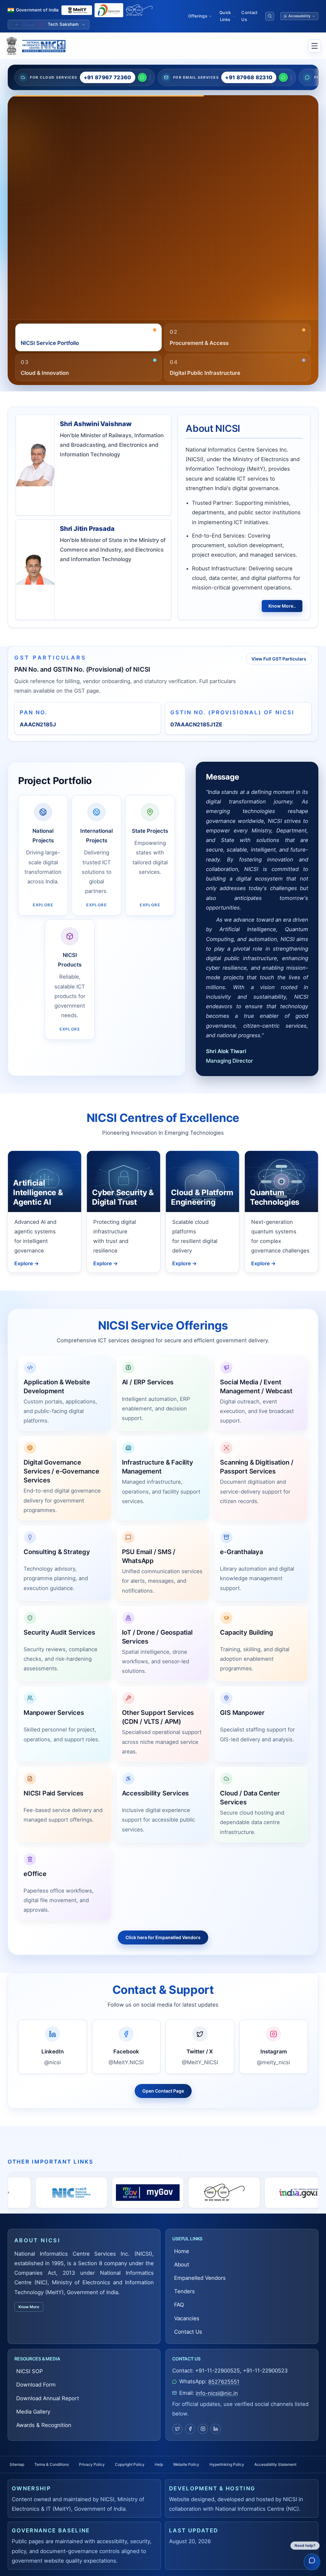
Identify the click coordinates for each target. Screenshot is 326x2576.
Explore (27, 1263)
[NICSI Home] (43, 46)
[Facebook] (190, 2429)
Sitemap (17, 2464)
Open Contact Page (163, 2091)
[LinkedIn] (216, 2429)
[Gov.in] (159, 2193)
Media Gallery (57, 257)
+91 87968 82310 (249, 77)
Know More (29, 2307)
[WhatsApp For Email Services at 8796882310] (283, 77)
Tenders (184, 2291)
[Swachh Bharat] (139, 10)
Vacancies (187, 2318)
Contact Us (249, 16)
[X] (177, 2429)
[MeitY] (235, 2193)
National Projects (42, 228)
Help (159, 2464)
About (182, 2265)
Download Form (36, 2385)
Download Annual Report (48, 2398)
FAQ (179, 2305)
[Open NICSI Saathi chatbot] (312, 2561)
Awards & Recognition (44, 2425)
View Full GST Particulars (279, 659)
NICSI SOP (30, 2371)
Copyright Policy (130, 2464)
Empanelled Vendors (200, 2278)
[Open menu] (315, 46)
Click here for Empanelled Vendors (163, 1937)
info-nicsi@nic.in (217, 2393)
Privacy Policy (92, 2464)
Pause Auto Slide (188, 318)
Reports (90, 228)
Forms (28, 257)
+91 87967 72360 (108, 77)
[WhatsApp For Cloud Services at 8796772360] (142, 77)
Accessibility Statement (275, 2464)
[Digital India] (109, 10)
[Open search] (270, 16)
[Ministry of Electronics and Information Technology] (77, 10)
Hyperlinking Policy (227, 2464)
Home (182, 2251)
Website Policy (186, 2464)
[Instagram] (203, 2429)
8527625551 (224, 2382)
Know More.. (282, 606)
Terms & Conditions (52, 2464)
